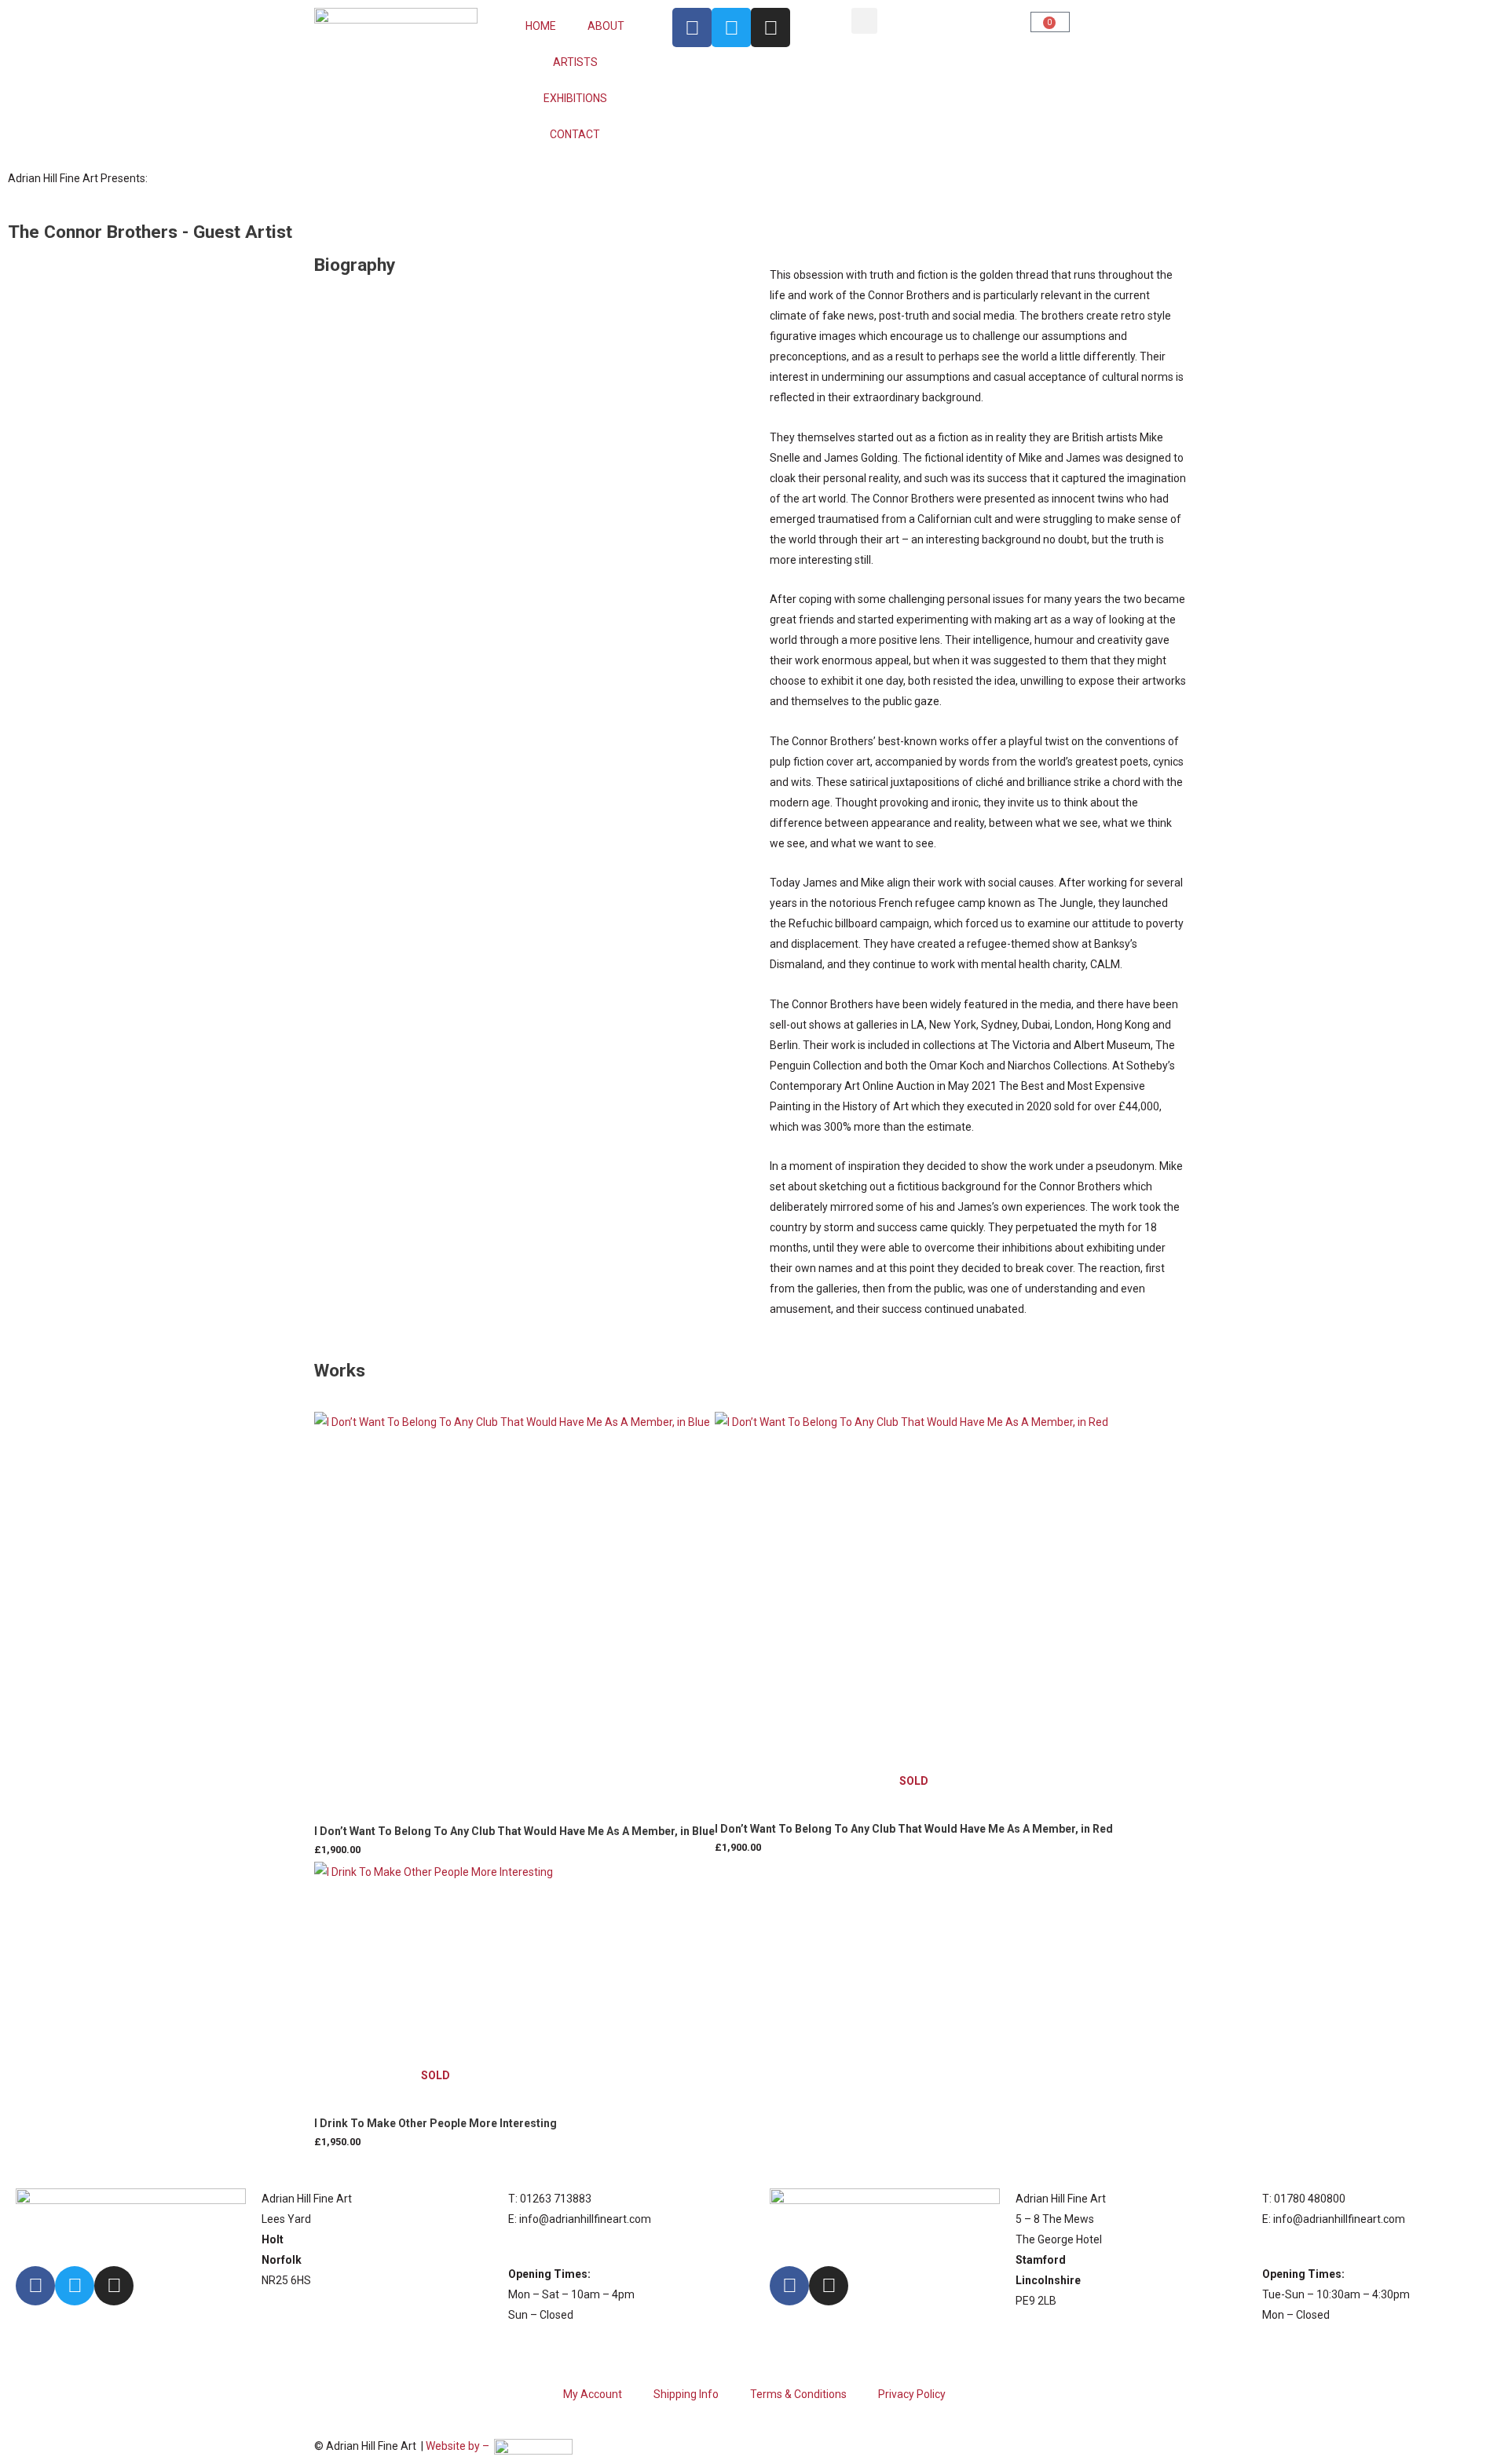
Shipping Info (686, 2394)
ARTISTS (575, 62)
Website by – (460, 2446)
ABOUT (606, 26)
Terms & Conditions (798, 2394)
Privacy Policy (912, 2394)
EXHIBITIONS (575, 98)
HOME (541, 26)
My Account (593, 2394)
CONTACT (575, 134)
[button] (864, 21)
